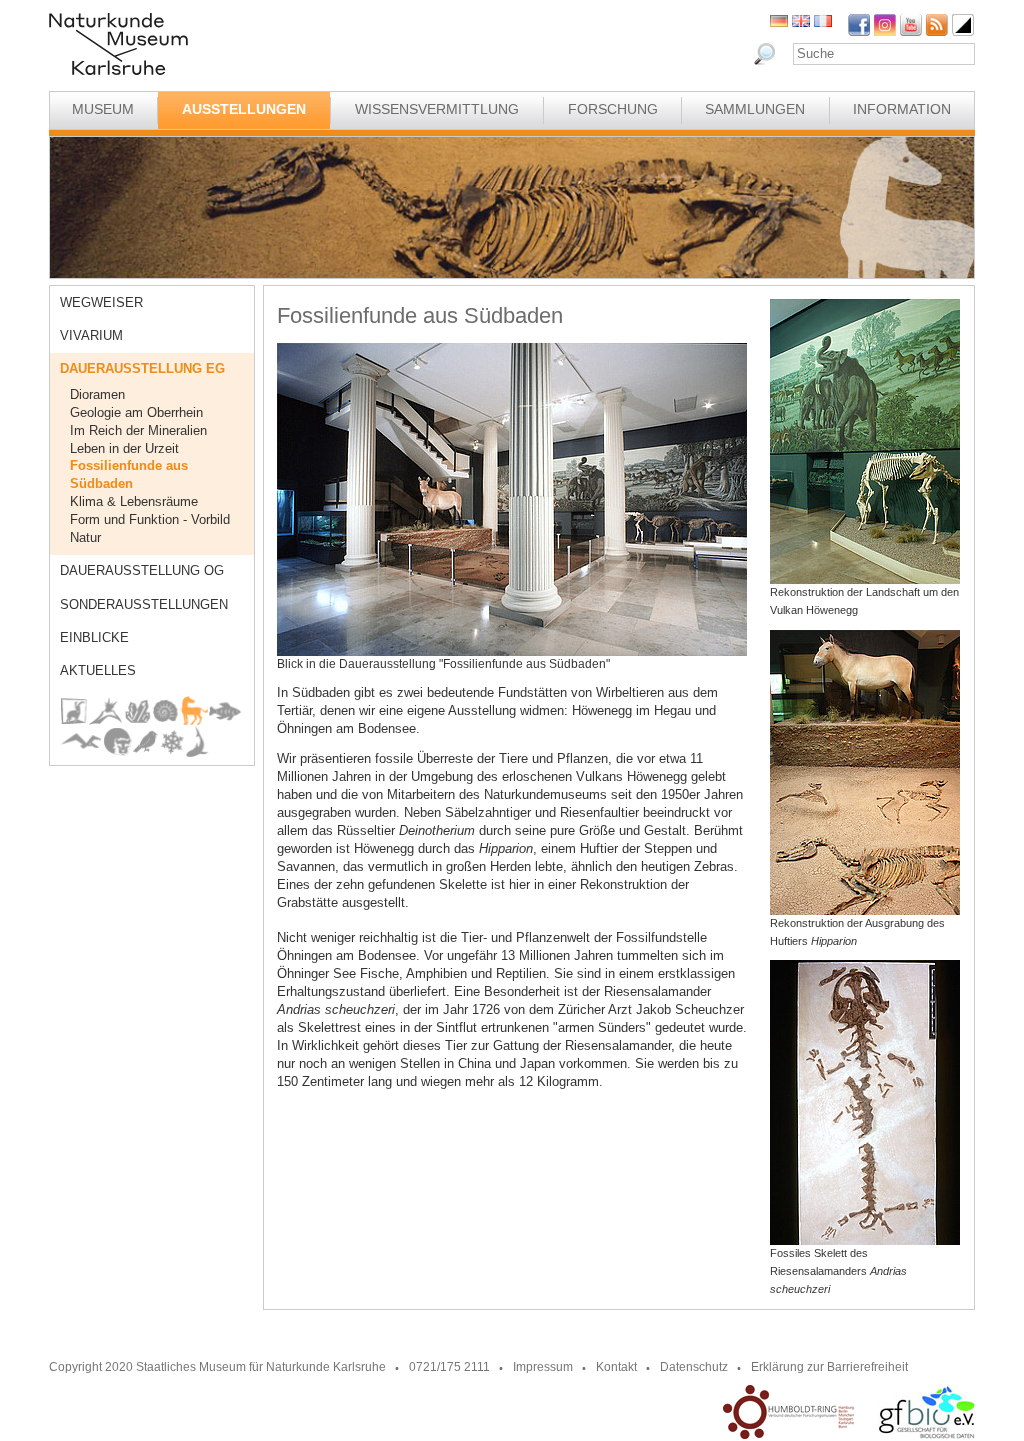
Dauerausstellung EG (142, 368)
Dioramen (97, 394)
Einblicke (94, 637)
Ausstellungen (244, 109)
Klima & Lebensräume (134, 501)
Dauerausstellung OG (142, 570)
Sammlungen (755, 109)
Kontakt (616, 1367)
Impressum (543, 1367)
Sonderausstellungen (144, 604)
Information (902, 109)
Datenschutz (694, 1367)
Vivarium (91, 335)
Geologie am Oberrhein (136, 412)
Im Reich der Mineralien (138, 430)
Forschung (613, 109)
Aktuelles (98, 670)
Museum (103, 109)
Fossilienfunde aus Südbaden (129, 474)
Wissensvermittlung (437, 109)
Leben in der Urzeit (124, 448)
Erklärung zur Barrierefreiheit (829, 1367)
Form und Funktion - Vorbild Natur (150, 528)
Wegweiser (101, 302)
